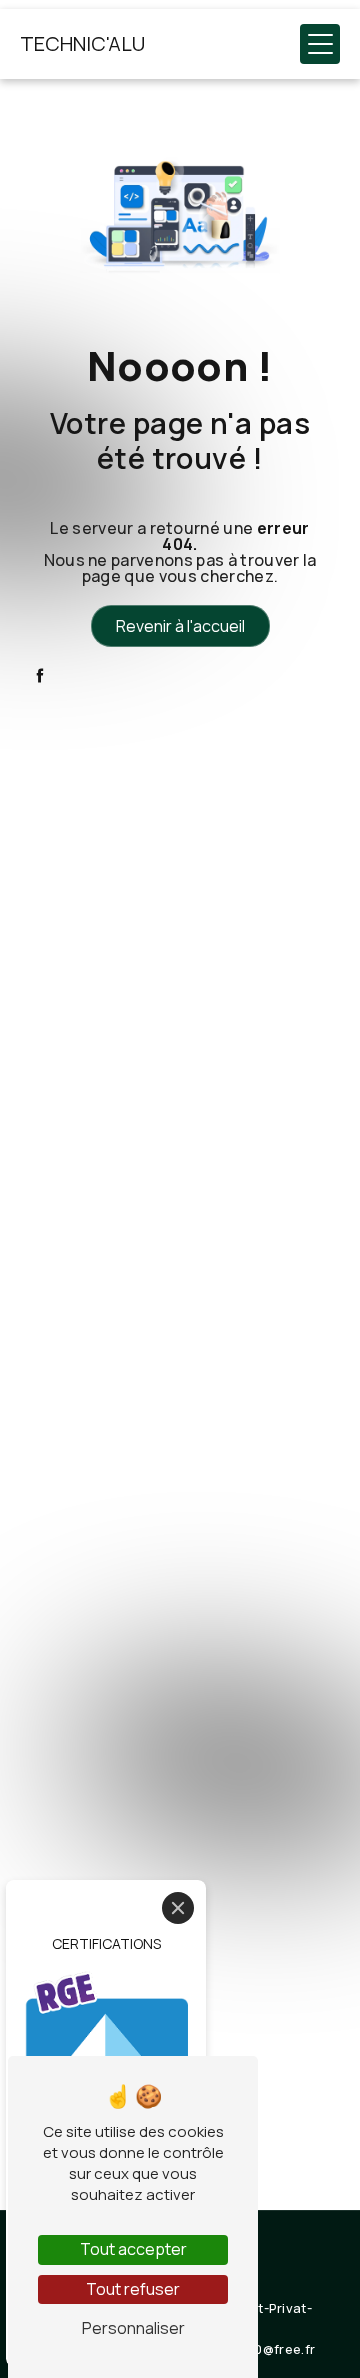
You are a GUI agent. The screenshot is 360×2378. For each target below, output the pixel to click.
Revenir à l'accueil (180, 626)
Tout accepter (133, 2249)
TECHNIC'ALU (82, 43)
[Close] (178, 1908)
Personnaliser (133, 2328)
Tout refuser (133, 2289)
